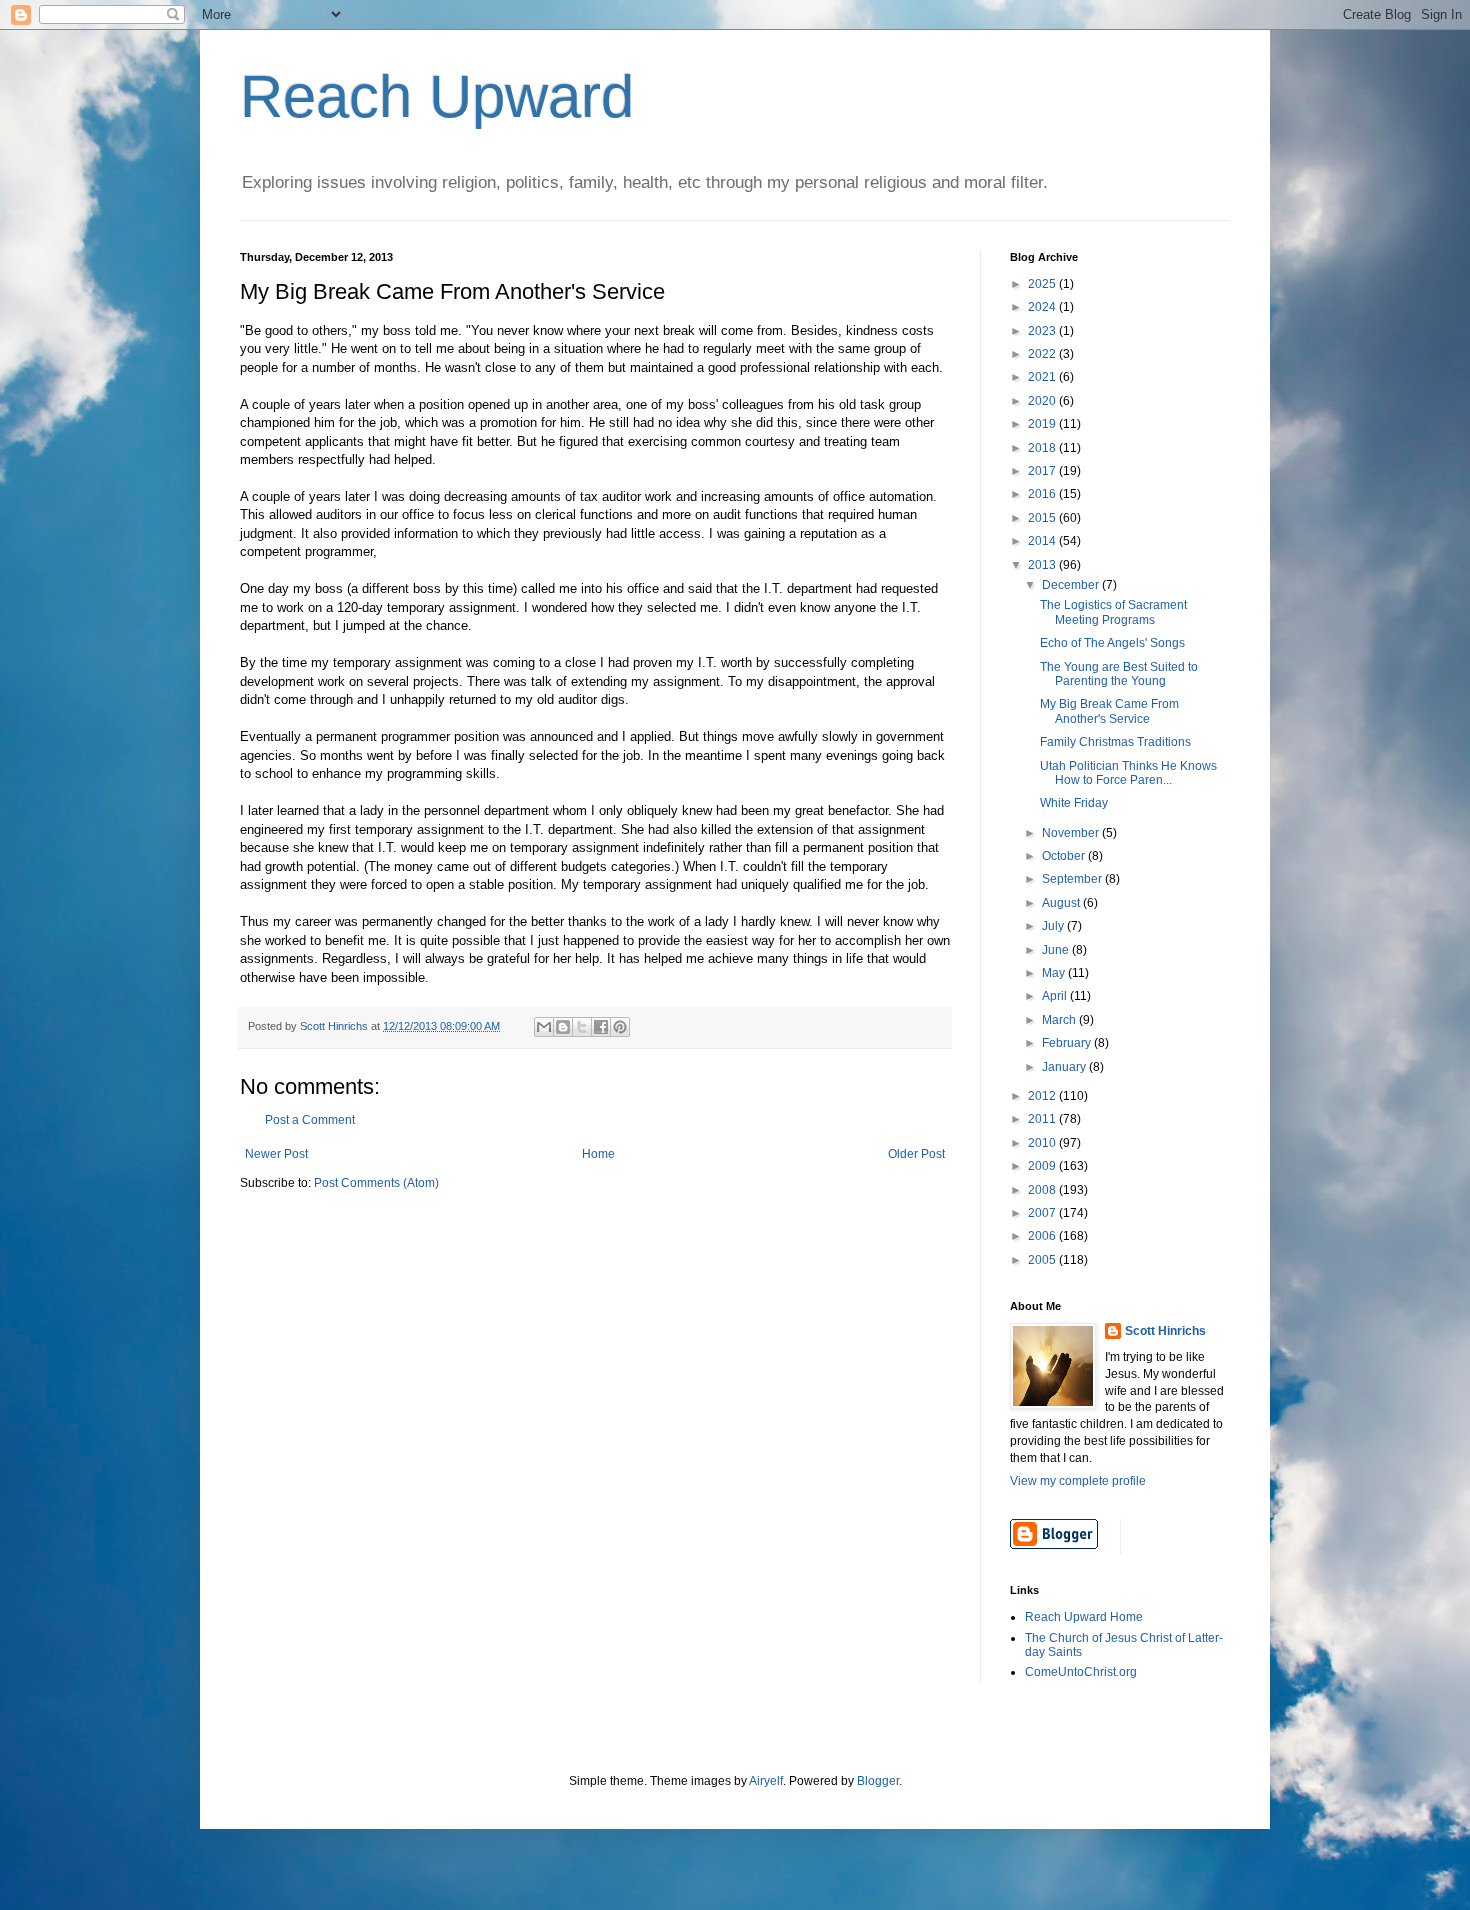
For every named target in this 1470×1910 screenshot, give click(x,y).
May (1055, 973)
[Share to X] (582, 1027)
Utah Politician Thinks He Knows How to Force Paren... (1128, 773)
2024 (1043, 307)
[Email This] (544, 1027)
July (1054, 926)
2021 (1043, 377)
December (1072, 585)
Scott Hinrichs (1165, 1331)
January (1065, 1067)
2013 (1043, 565)
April (1056, 996)
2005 (1043, 1260)
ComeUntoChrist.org (1081, 1672)
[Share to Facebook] (601, 1027)
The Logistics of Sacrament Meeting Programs (1113, 612)
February (1068, 1043)
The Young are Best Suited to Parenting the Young (1119, 674)
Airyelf (766, 1781)
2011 (1043, 1119)
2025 (1043, 284)
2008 (1043, 1190)
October (1065, 856)
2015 (1043, 518)
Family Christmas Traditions (1115, 742)
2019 (1043, 424)
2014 (1043, 541)
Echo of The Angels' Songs (1112, 643)
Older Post (916, 1154)
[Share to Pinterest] (620, 1027)
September (1073, 879)
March (1060, 1020)
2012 (1043, 1096)
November (1072, 833)
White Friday (1074, 803)
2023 (1043, 331)
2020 (1043, 401)
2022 (1043, 354)
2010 (1043, 1143)
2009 (1043, 1166)
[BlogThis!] (563, 1027)
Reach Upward (437, 96)
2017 (1043, 471)
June (1057, 950)
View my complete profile (1078, 1481)
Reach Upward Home (1084, 1617)
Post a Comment (310, 1120)
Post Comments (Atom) (376, 1183)
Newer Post (276, 1154)
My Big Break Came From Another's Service (1109, 711)
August (1062, 903)
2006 (1043, 1236)
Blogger (878, 1781)
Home (598, 1154)
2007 (1043, 1213)
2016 (1043, 494)
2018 (1043, 448)
